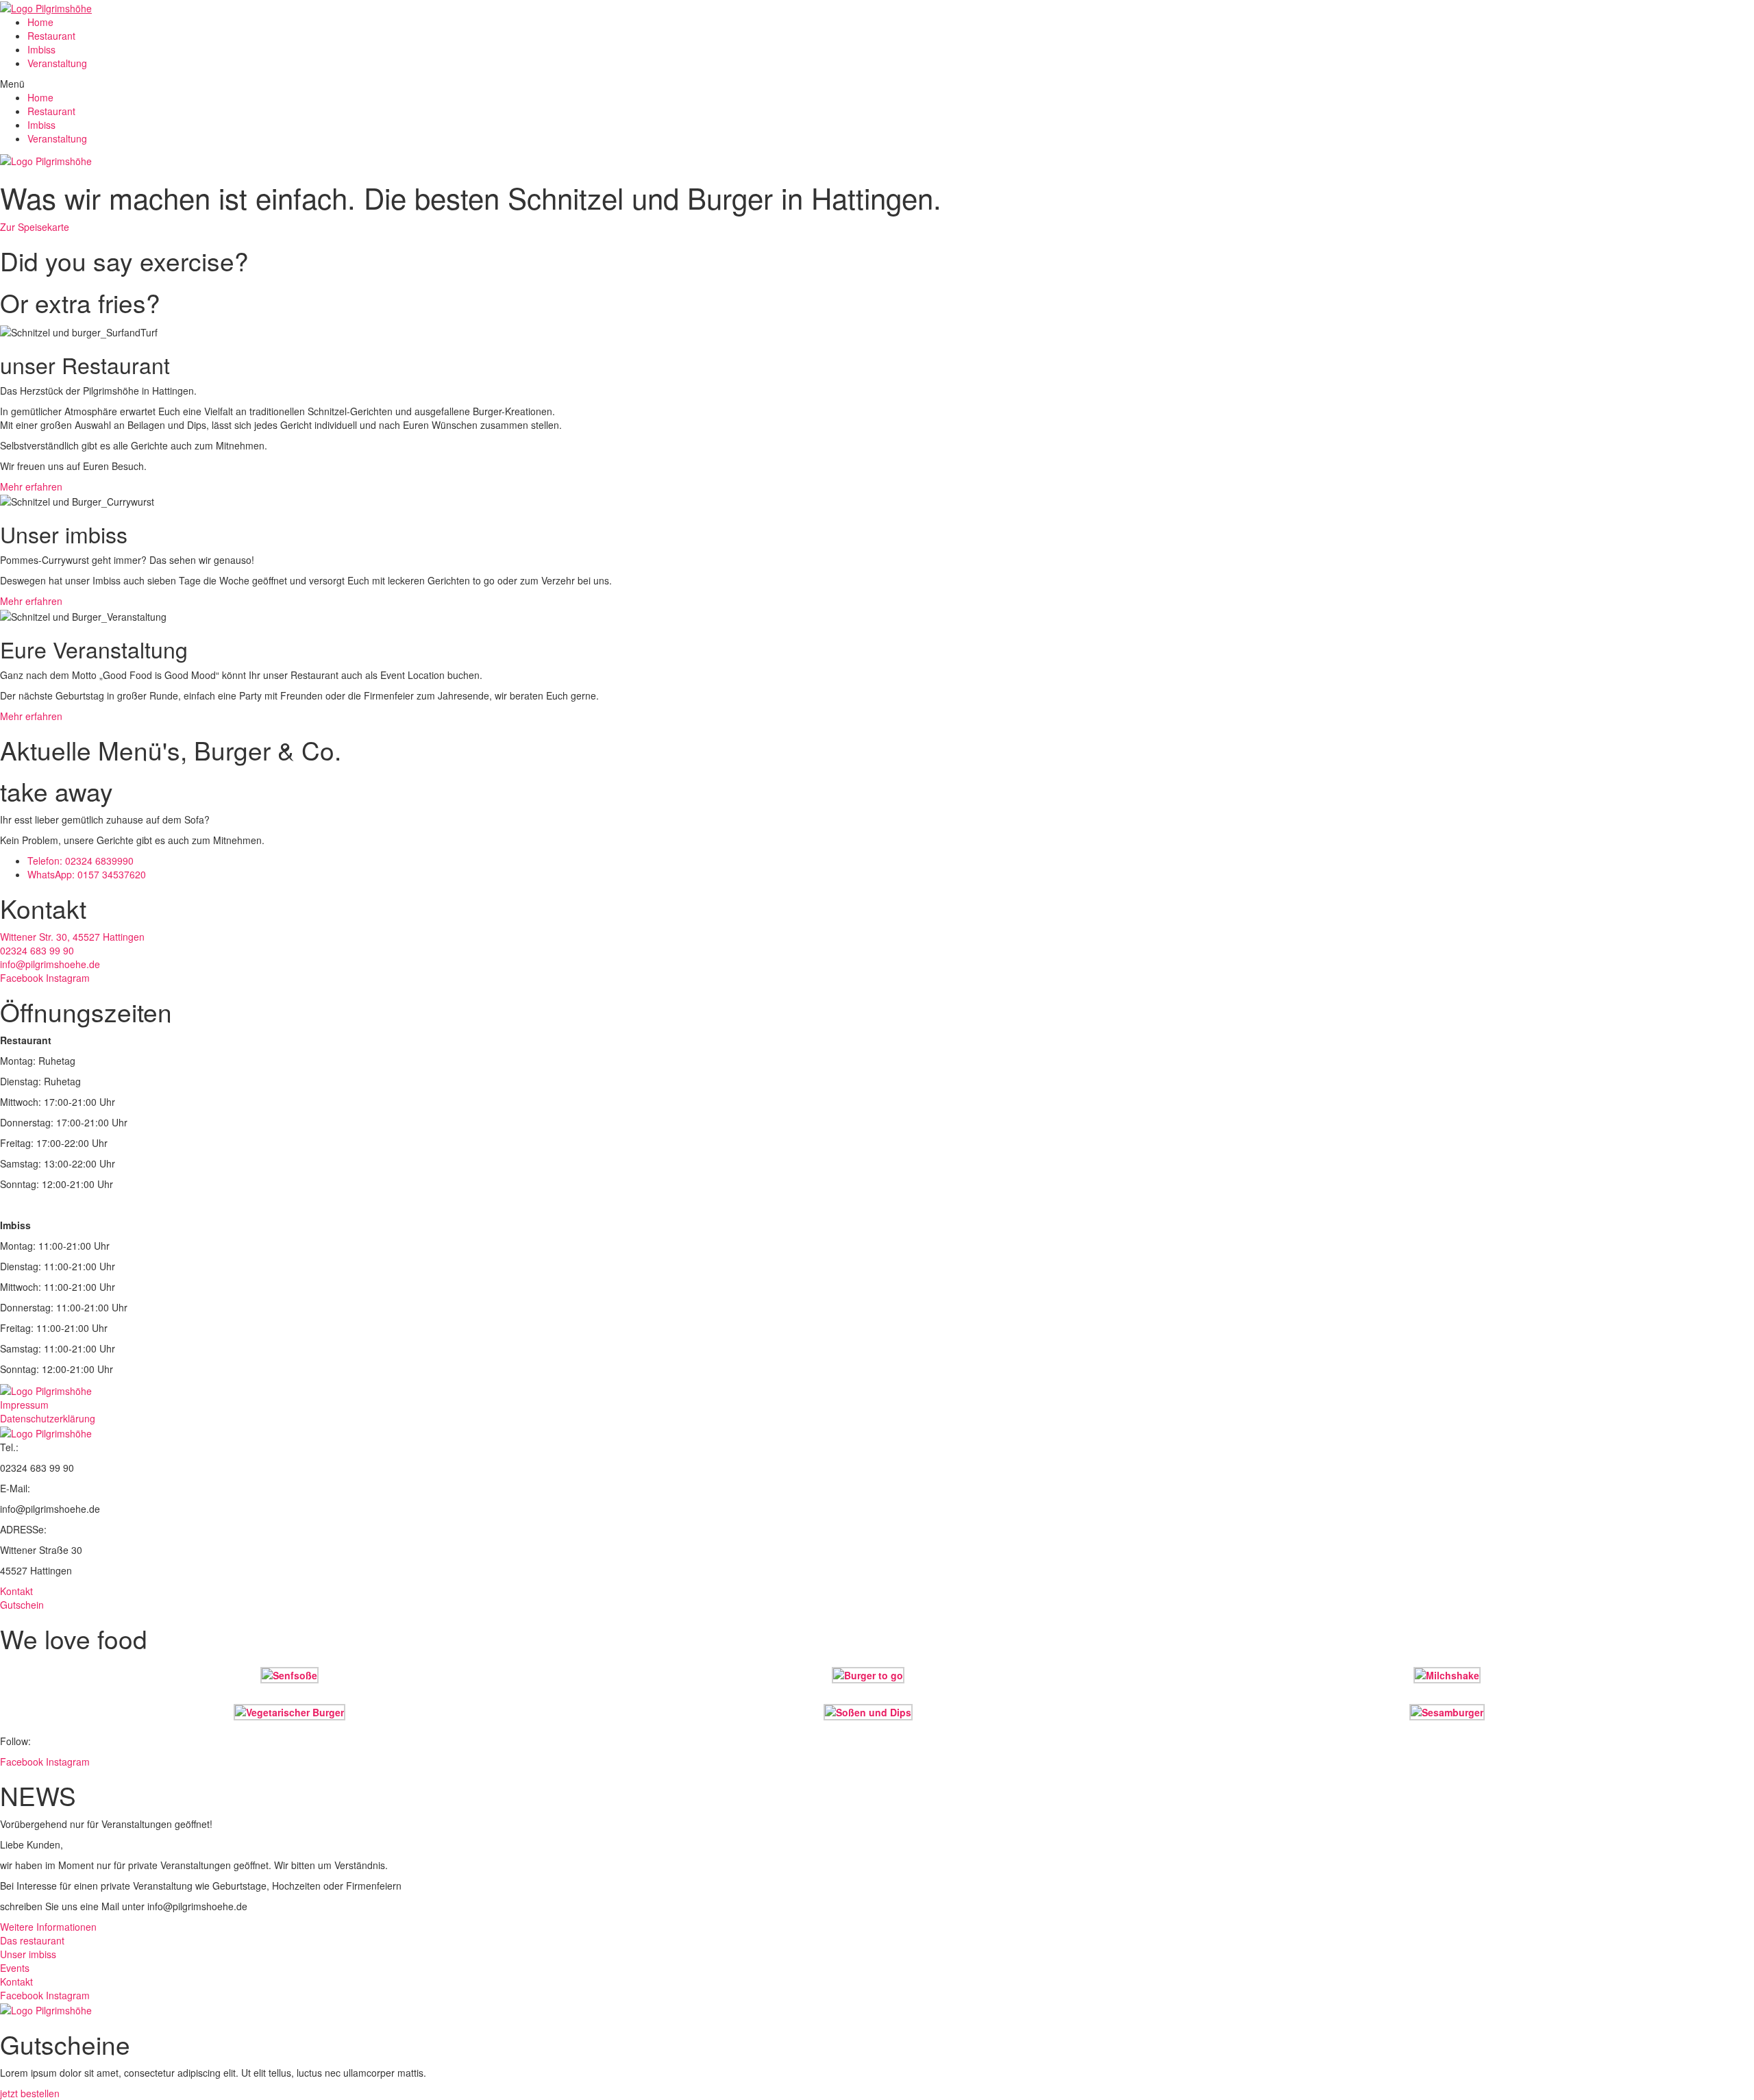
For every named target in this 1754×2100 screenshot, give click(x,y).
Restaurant (51, 36)
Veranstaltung (57, 63)
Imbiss (41, 49)
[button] (877, 84)
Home (40, 22)
